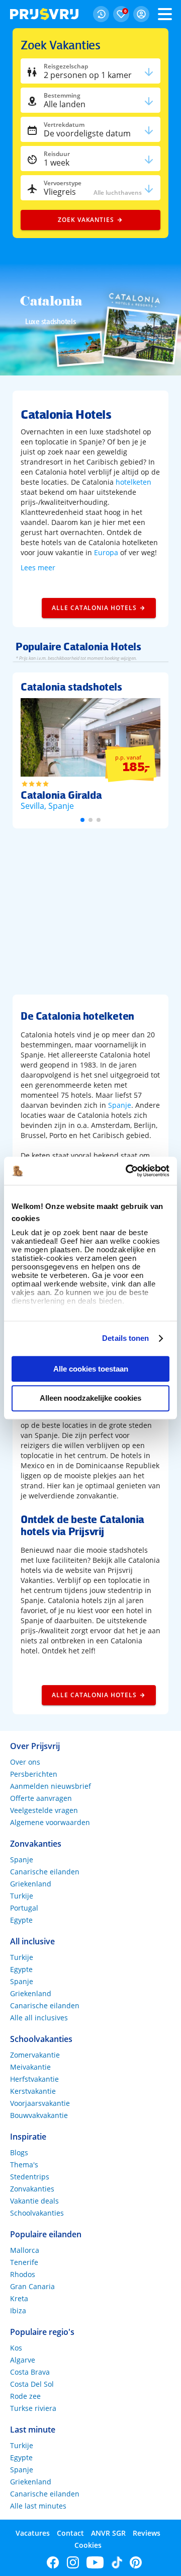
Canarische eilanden (45, 1872)
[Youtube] (95, 2562)
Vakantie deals (34, 2201)
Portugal (24, 1908)
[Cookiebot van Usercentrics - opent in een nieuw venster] (128, 1171)
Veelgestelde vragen (44, 1810)
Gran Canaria (32, 2286)
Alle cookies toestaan (91, 1369)
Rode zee (25, 2396)
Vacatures (33, 2533)
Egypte (21, 1920)
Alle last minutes (38, 2506)
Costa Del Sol (32, 2384)
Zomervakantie (35, 2055)
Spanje (120, 1105)
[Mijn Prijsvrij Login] (141, 14)
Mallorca (25, 2250)
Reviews (147, 2533)
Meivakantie (30, 2067)
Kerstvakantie (33, 2091)
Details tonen (125, 1338)
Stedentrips (30, 2177)
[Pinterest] (136, 2562)
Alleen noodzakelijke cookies (90, 1398)
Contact (70, 2533)
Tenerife (24, 2262)
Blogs (19, 2152)
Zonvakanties (32, 2189)
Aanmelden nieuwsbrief (51, 1786)
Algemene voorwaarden (50, 1822)
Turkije (22, 1896)
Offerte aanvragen (41, 1798)
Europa (106, 552)
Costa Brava (30, 2372)
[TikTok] (117, 2562)
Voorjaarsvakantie (40, 2103)
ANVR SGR (108, 2533)
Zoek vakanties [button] (86, 220)
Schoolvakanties (37, 2213)
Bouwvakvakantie (39, 2115)
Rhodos (23, 2274)
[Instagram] (73, 2562)
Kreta (19, 2298)
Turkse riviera (33, 2408)
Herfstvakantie (34, 2079)
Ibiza (18, 2310)
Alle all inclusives (39, 2018)
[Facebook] (53, 2562)
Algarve (23, 2360)
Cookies (88, 2545)
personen (88, 75)
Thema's (24, 2165)
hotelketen (133, 482)
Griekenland (31, 1884)
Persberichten (34, 1774)
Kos (16, 2348)
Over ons (25, 1762)
